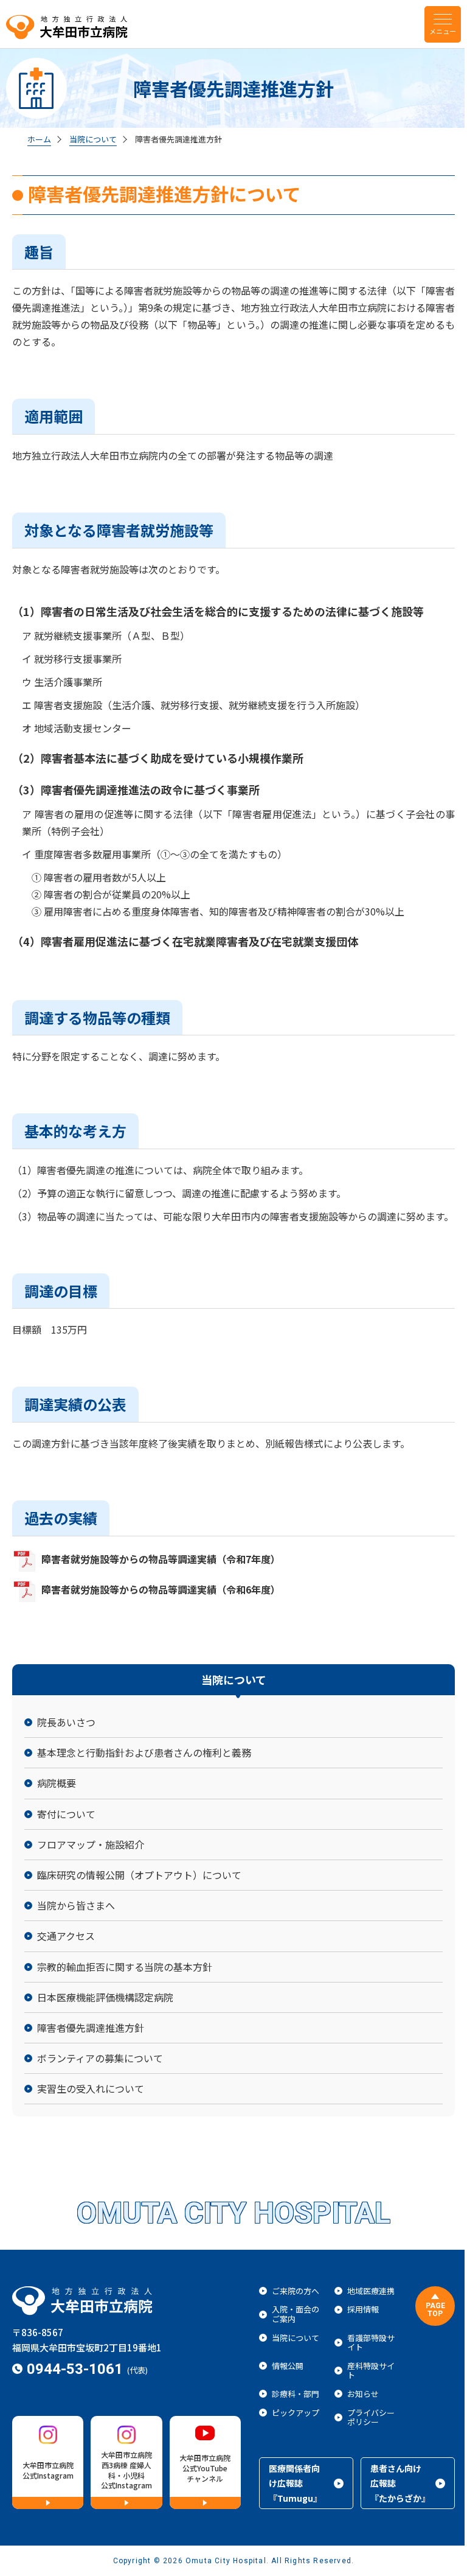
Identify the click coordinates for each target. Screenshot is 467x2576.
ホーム (39, 139)
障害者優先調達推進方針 (178, 139)
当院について (93, 139)
